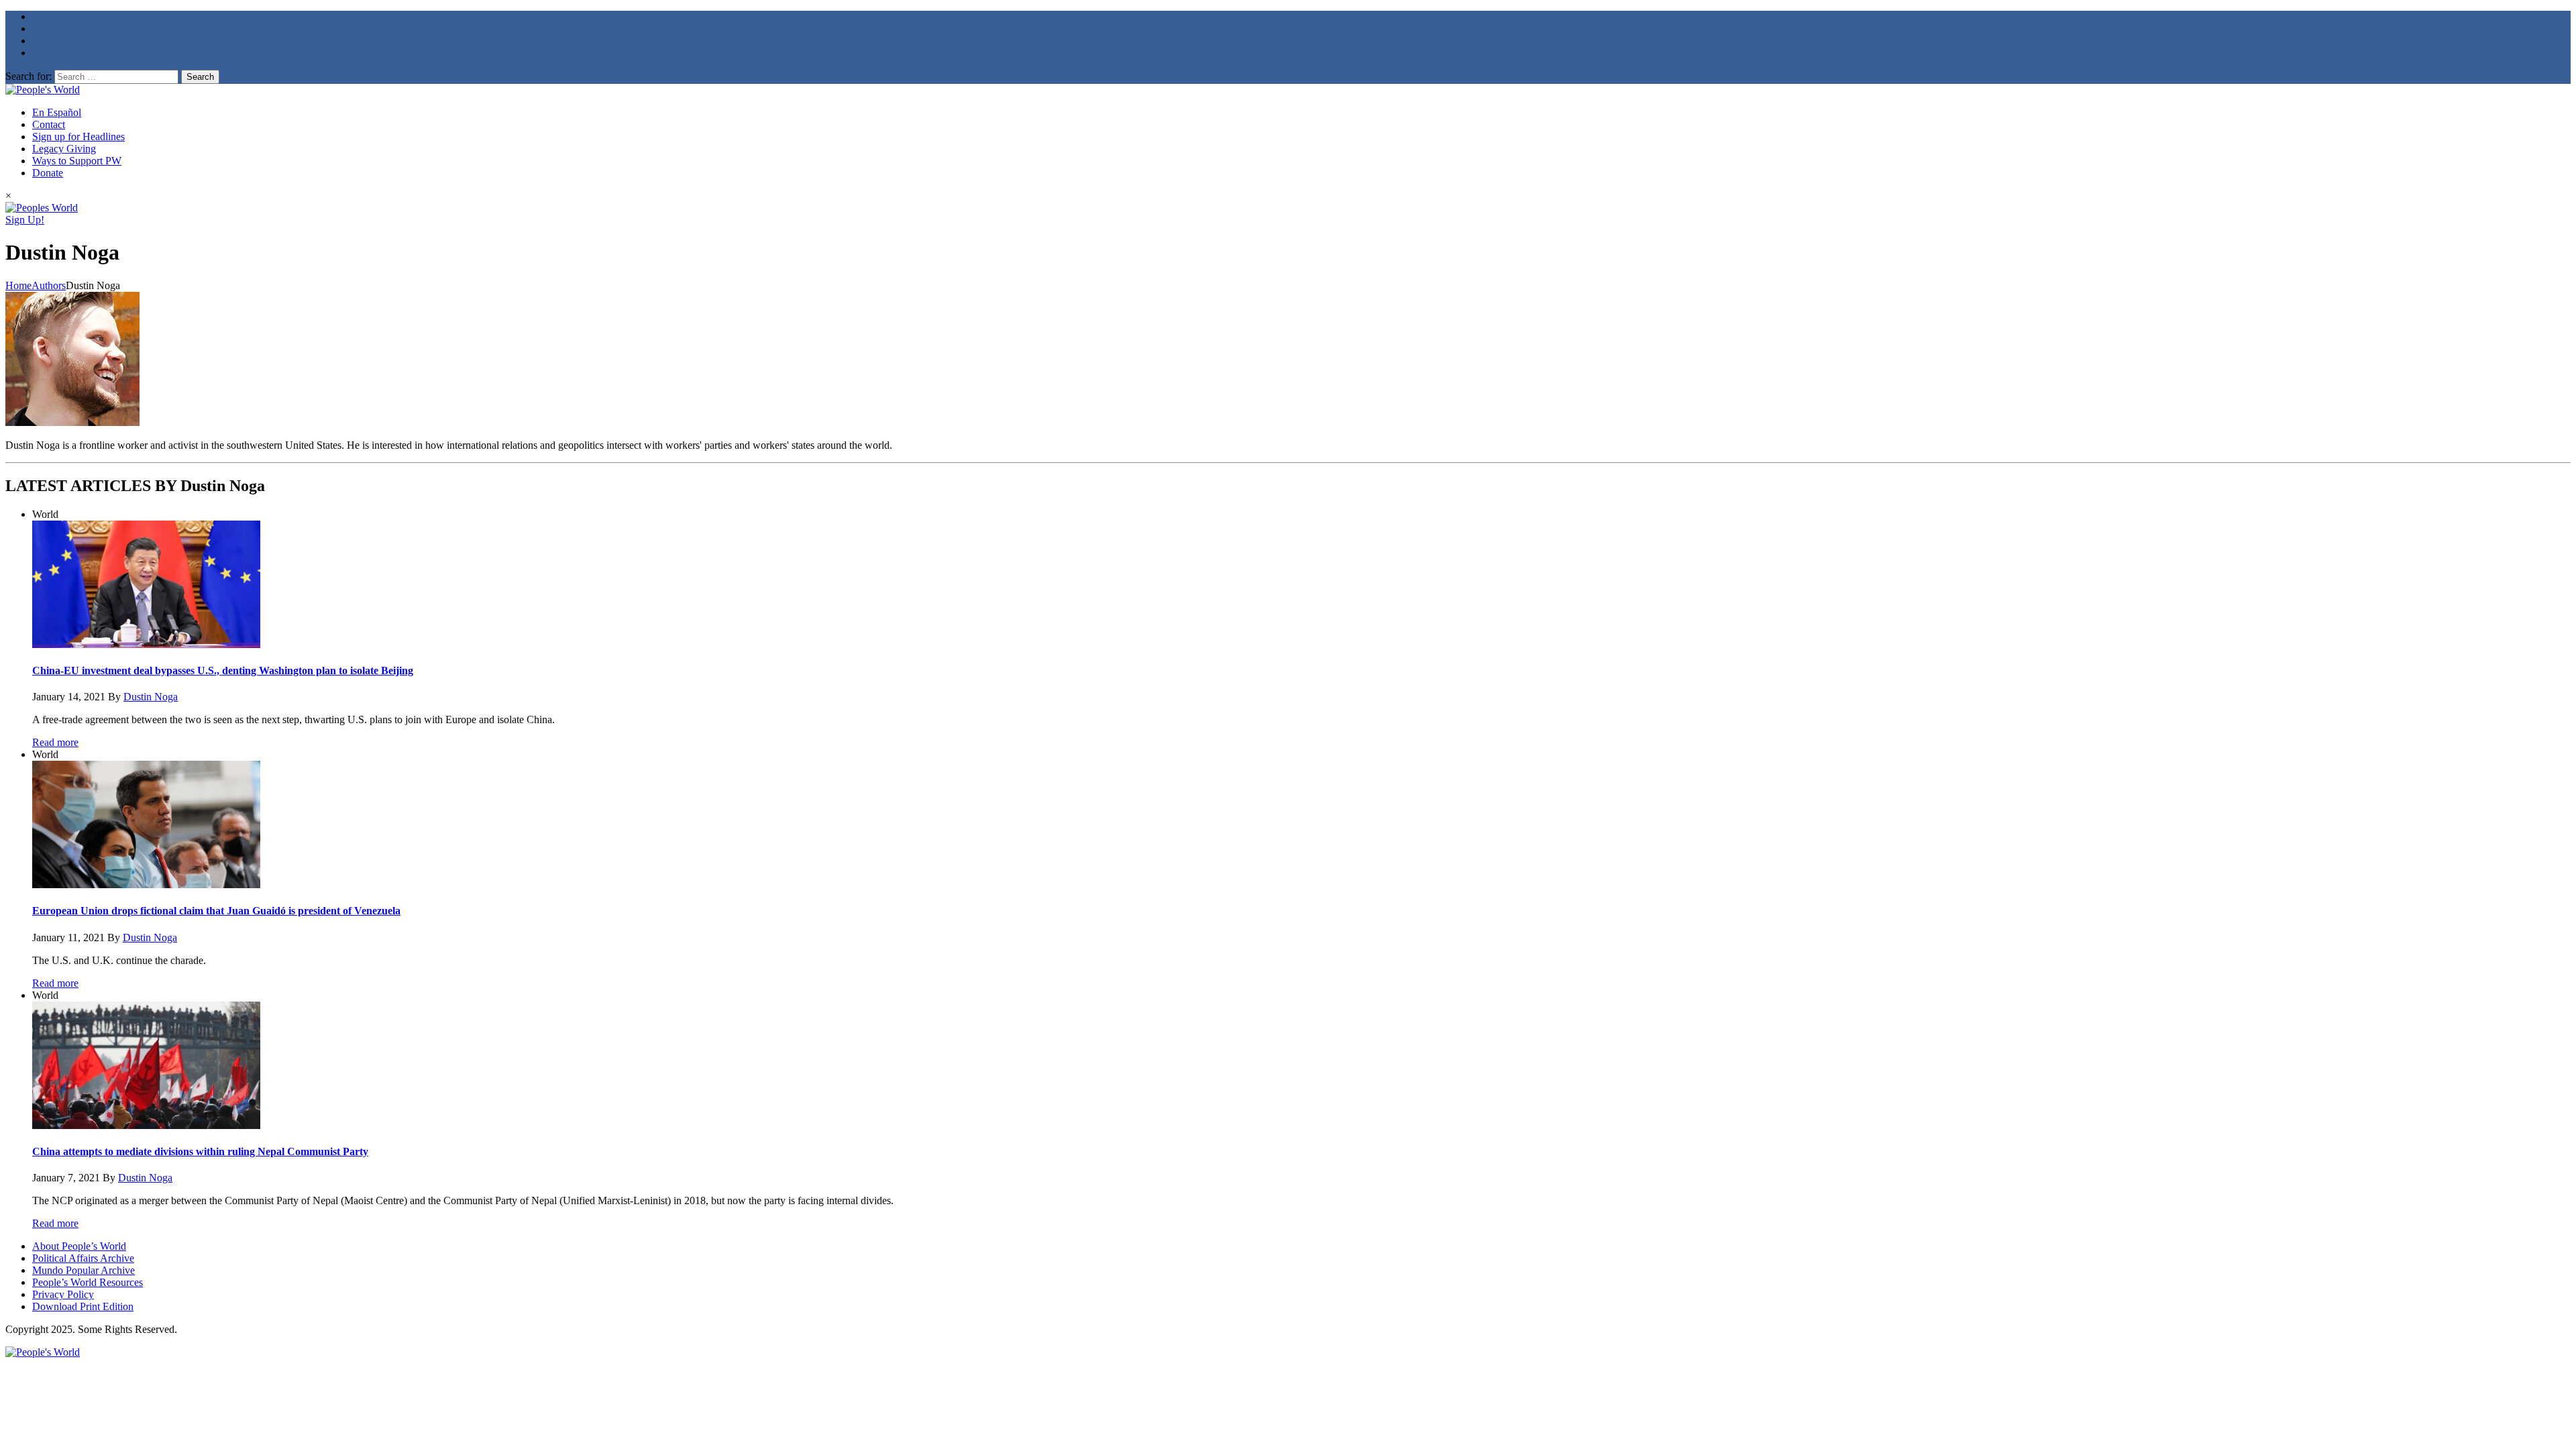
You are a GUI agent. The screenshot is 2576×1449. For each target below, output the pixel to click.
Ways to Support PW (77, 161)
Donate (48, 173)
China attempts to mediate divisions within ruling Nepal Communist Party (200, 1151)
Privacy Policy (63, 1294)
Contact (49, 124)
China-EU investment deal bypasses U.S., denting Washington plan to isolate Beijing (223, 670)
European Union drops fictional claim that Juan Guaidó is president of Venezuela (216, 911)
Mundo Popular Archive (84, 1270)
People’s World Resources (88, 1282)
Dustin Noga (151, 697)
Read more (55, 742)
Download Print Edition (83, 1306)
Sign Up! (25, 220)
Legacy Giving (64, 149)
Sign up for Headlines (78, 137)
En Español (57, 112)
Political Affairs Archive (83, 1258)
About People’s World (79, 1246)
